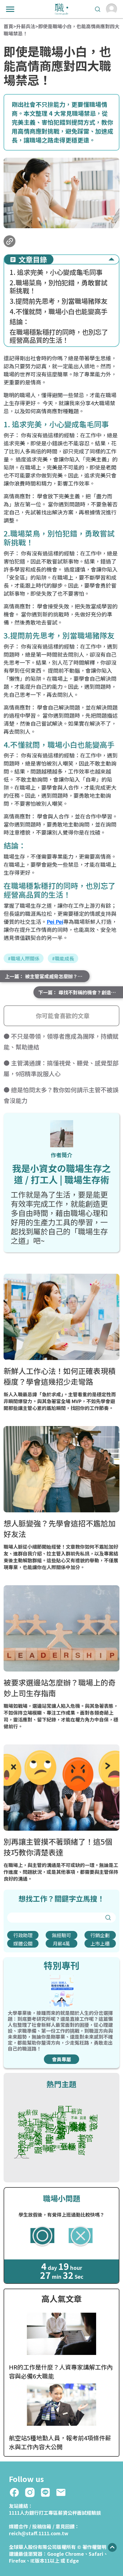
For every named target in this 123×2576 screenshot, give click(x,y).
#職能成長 (63, 958)
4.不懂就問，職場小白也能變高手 (59, 311)
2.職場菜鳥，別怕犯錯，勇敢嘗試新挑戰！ (59, 287)
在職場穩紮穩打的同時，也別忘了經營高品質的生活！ (59, 336)
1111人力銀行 (24, 2513)
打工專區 (48, 2513)
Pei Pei (55, 921)
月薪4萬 (61, 1943)
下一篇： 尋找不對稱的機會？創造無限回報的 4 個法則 (81, 992)
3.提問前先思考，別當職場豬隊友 (59, 301)
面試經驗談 (89, 2513)
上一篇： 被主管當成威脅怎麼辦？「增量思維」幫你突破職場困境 (47, 976)
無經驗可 (61, 1935)
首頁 (8, 26)
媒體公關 (23, 1943)
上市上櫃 (100, 1943)
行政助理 (23, 1935)
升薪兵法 (26, 26)
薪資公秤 (67, 2513)
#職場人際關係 (24, 958)
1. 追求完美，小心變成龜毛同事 (57, 272)
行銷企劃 (100, 1935)
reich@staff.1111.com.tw (39, 2533)
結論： (20, 321)
